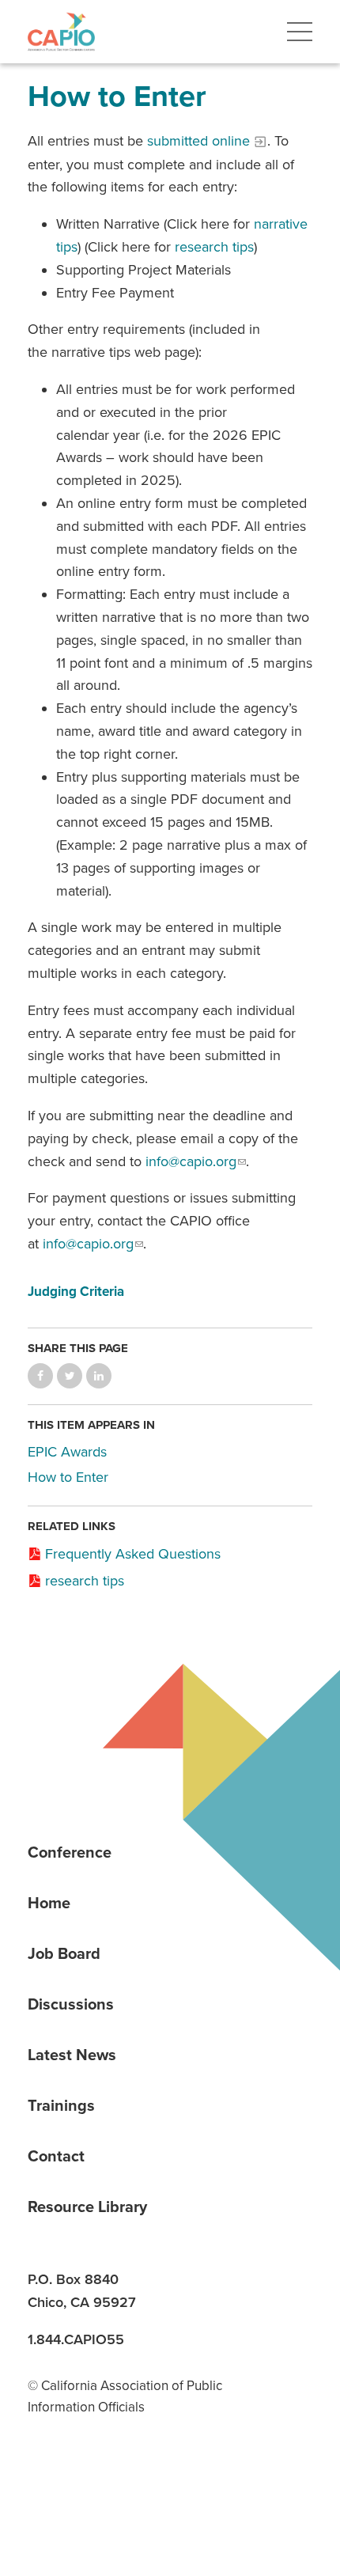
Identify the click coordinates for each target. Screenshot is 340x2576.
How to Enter (68, 1477)
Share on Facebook (40, 1376)
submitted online (198, 141)
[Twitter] (154, 2485)
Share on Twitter (70, 1376)
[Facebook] (100, 2485)
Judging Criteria (76, 1292)
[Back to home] (61, 32)
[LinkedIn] (45, 2485)
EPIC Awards (67, 1452)
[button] (300, 32)
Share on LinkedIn (99, 1376)
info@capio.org (191, 1161)
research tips (214, 247)
